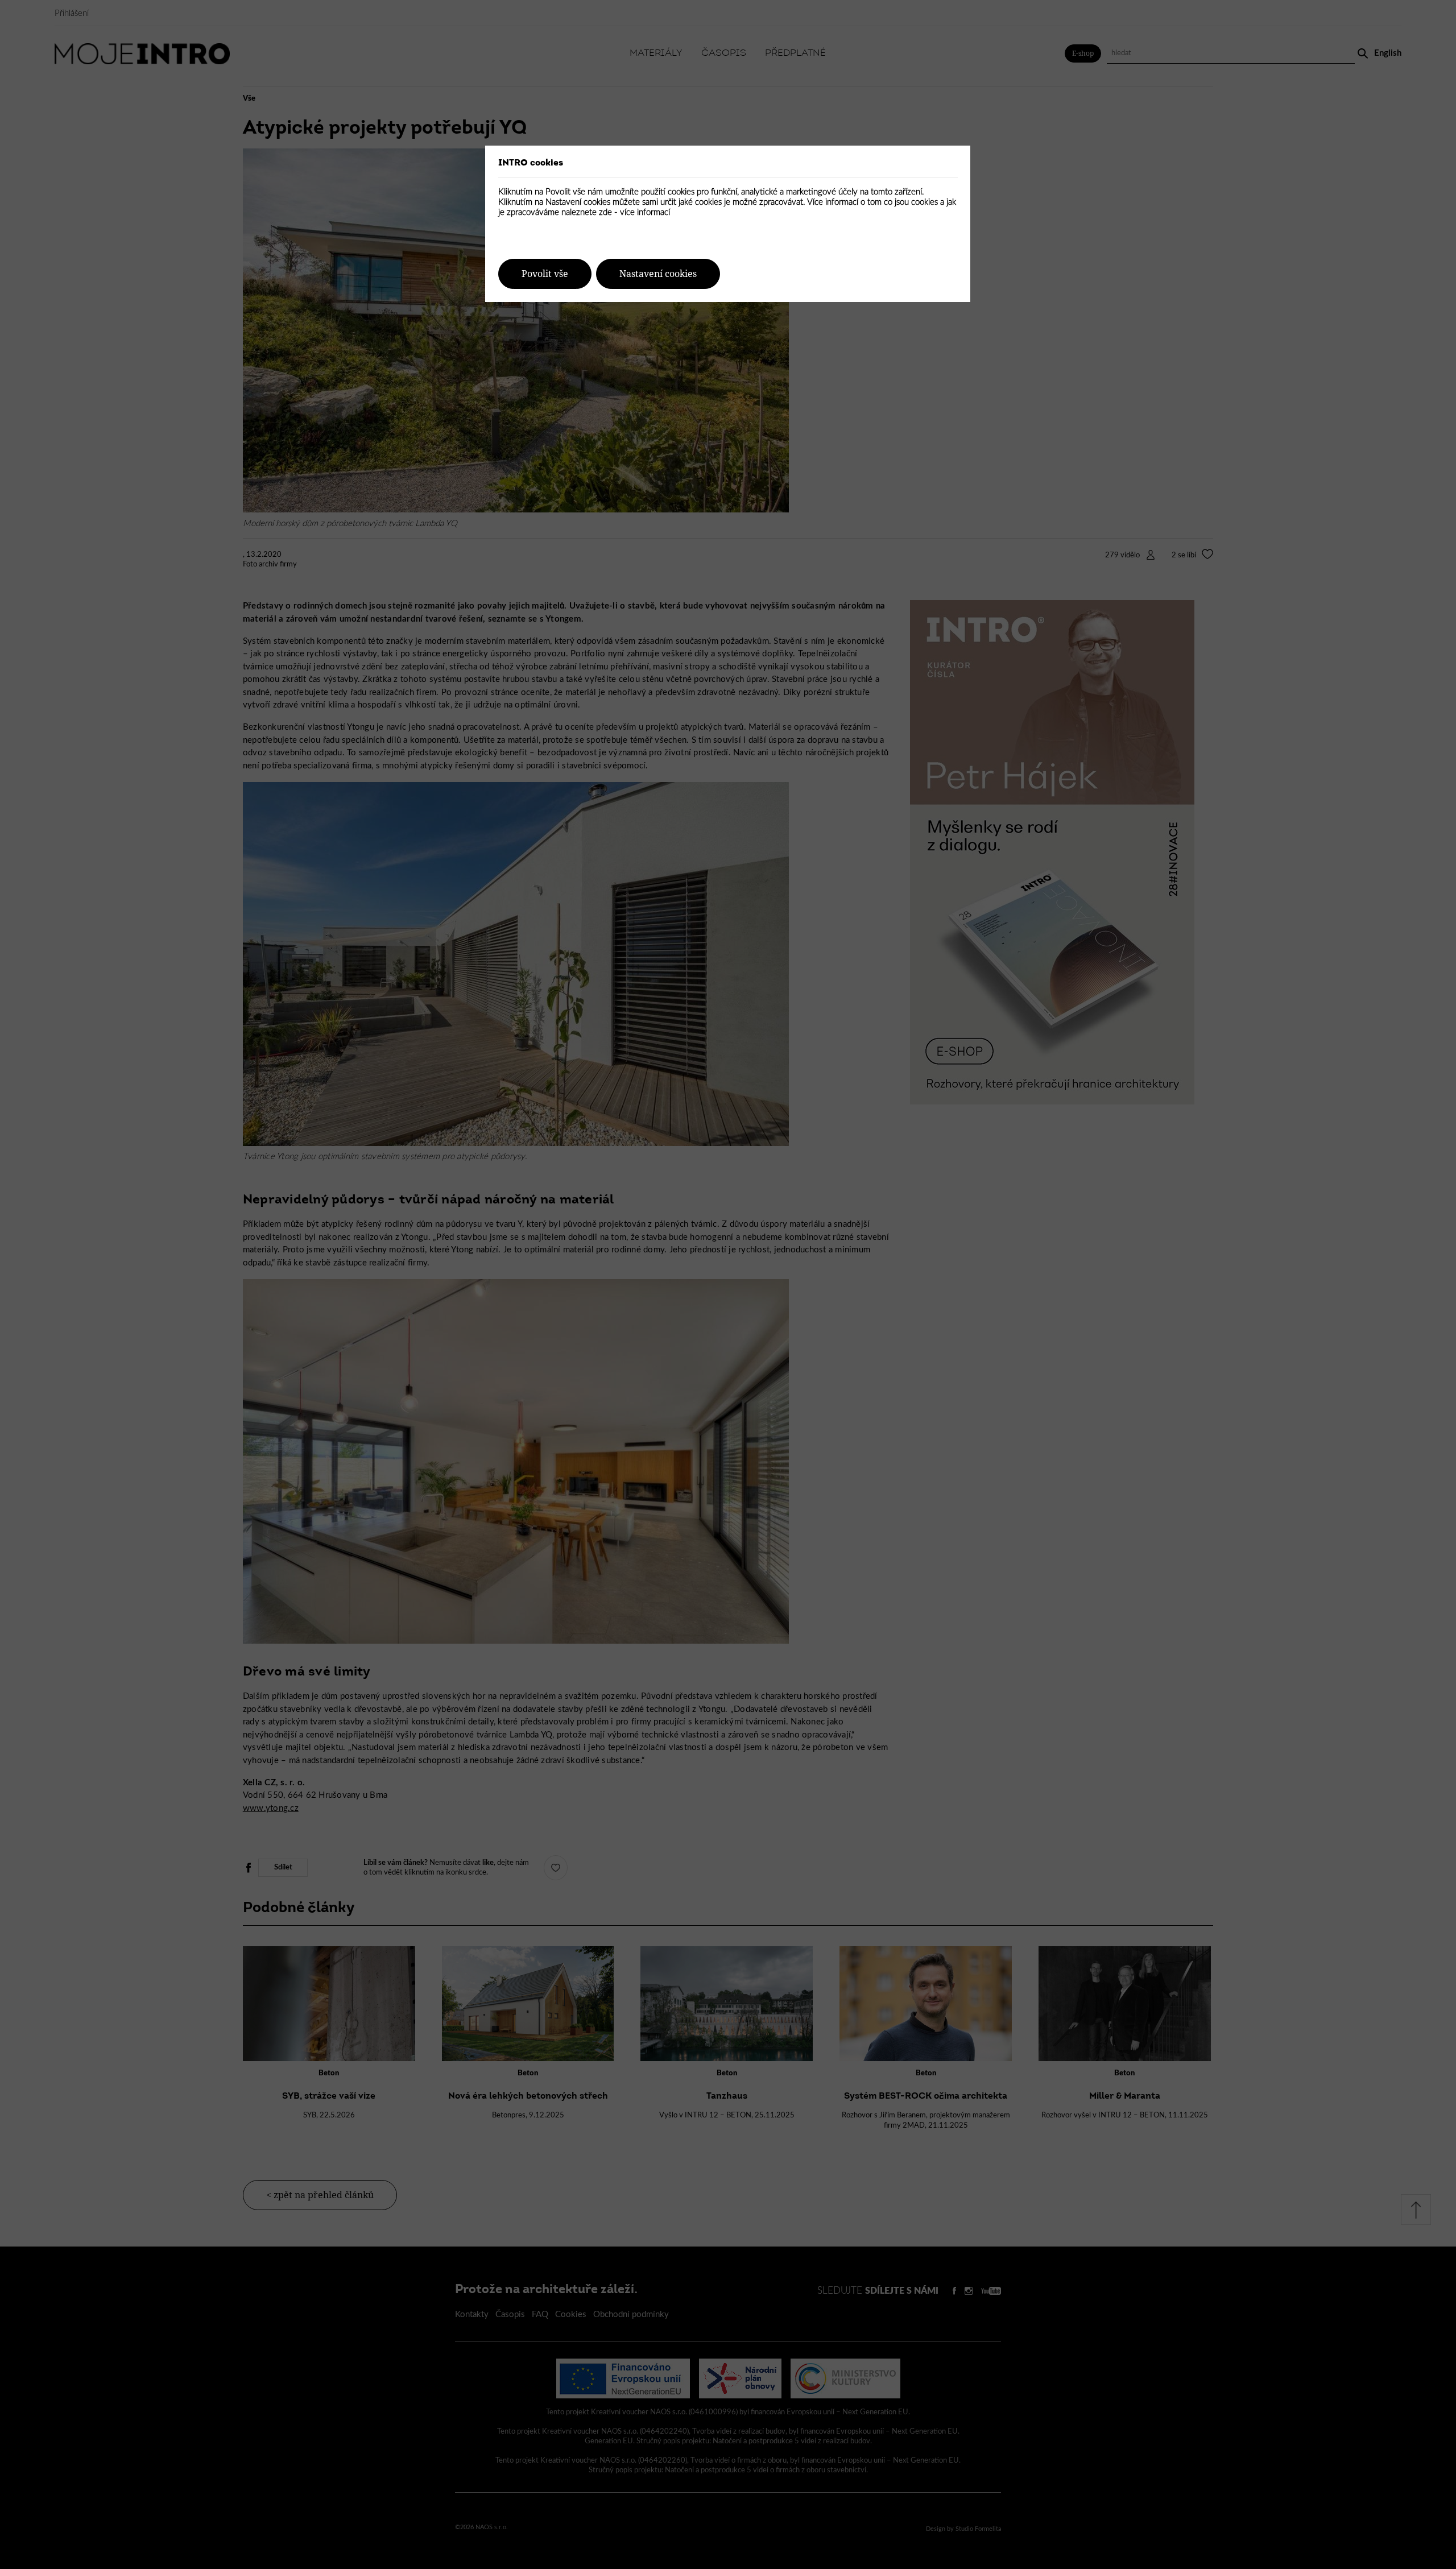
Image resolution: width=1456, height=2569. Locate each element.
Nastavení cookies (658, 274)
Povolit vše (545, 274)
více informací (645, 212)
